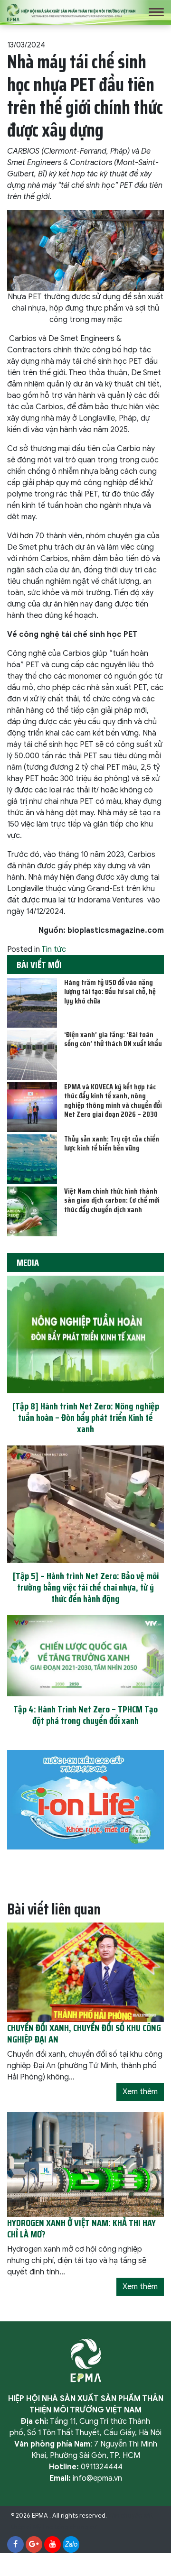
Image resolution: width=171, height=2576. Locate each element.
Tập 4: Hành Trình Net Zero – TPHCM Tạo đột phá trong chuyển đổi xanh (85, 1715)
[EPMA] (71, 12)
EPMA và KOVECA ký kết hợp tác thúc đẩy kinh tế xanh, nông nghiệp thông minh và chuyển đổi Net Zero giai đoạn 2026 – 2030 (113, 1100)
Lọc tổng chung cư (70, 2527)
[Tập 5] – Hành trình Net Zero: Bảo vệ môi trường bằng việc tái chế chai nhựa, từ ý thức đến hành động (86, 1587)
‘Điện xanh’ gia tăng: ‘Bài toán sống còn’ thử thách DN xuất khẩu (113, 1039)
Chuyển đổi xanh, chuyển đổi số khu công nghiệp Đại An (84, 2033)
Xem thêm (140, 2092)
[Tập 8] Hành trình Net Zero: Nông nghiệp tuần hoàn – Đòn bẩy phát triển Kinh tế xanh (86, 1417)
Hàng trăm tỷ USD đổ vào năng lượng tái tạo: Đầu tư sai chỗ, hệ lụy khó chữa (110, 991)
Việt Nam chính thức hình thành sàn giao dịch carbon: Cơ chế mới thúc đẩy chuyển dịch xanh (112, 1200)
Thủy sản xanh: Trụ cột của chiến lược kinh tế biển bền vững (112, 1143)
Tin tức (54, 949)
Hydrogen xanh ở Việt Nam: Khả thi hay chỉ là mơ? (81, 2228)
